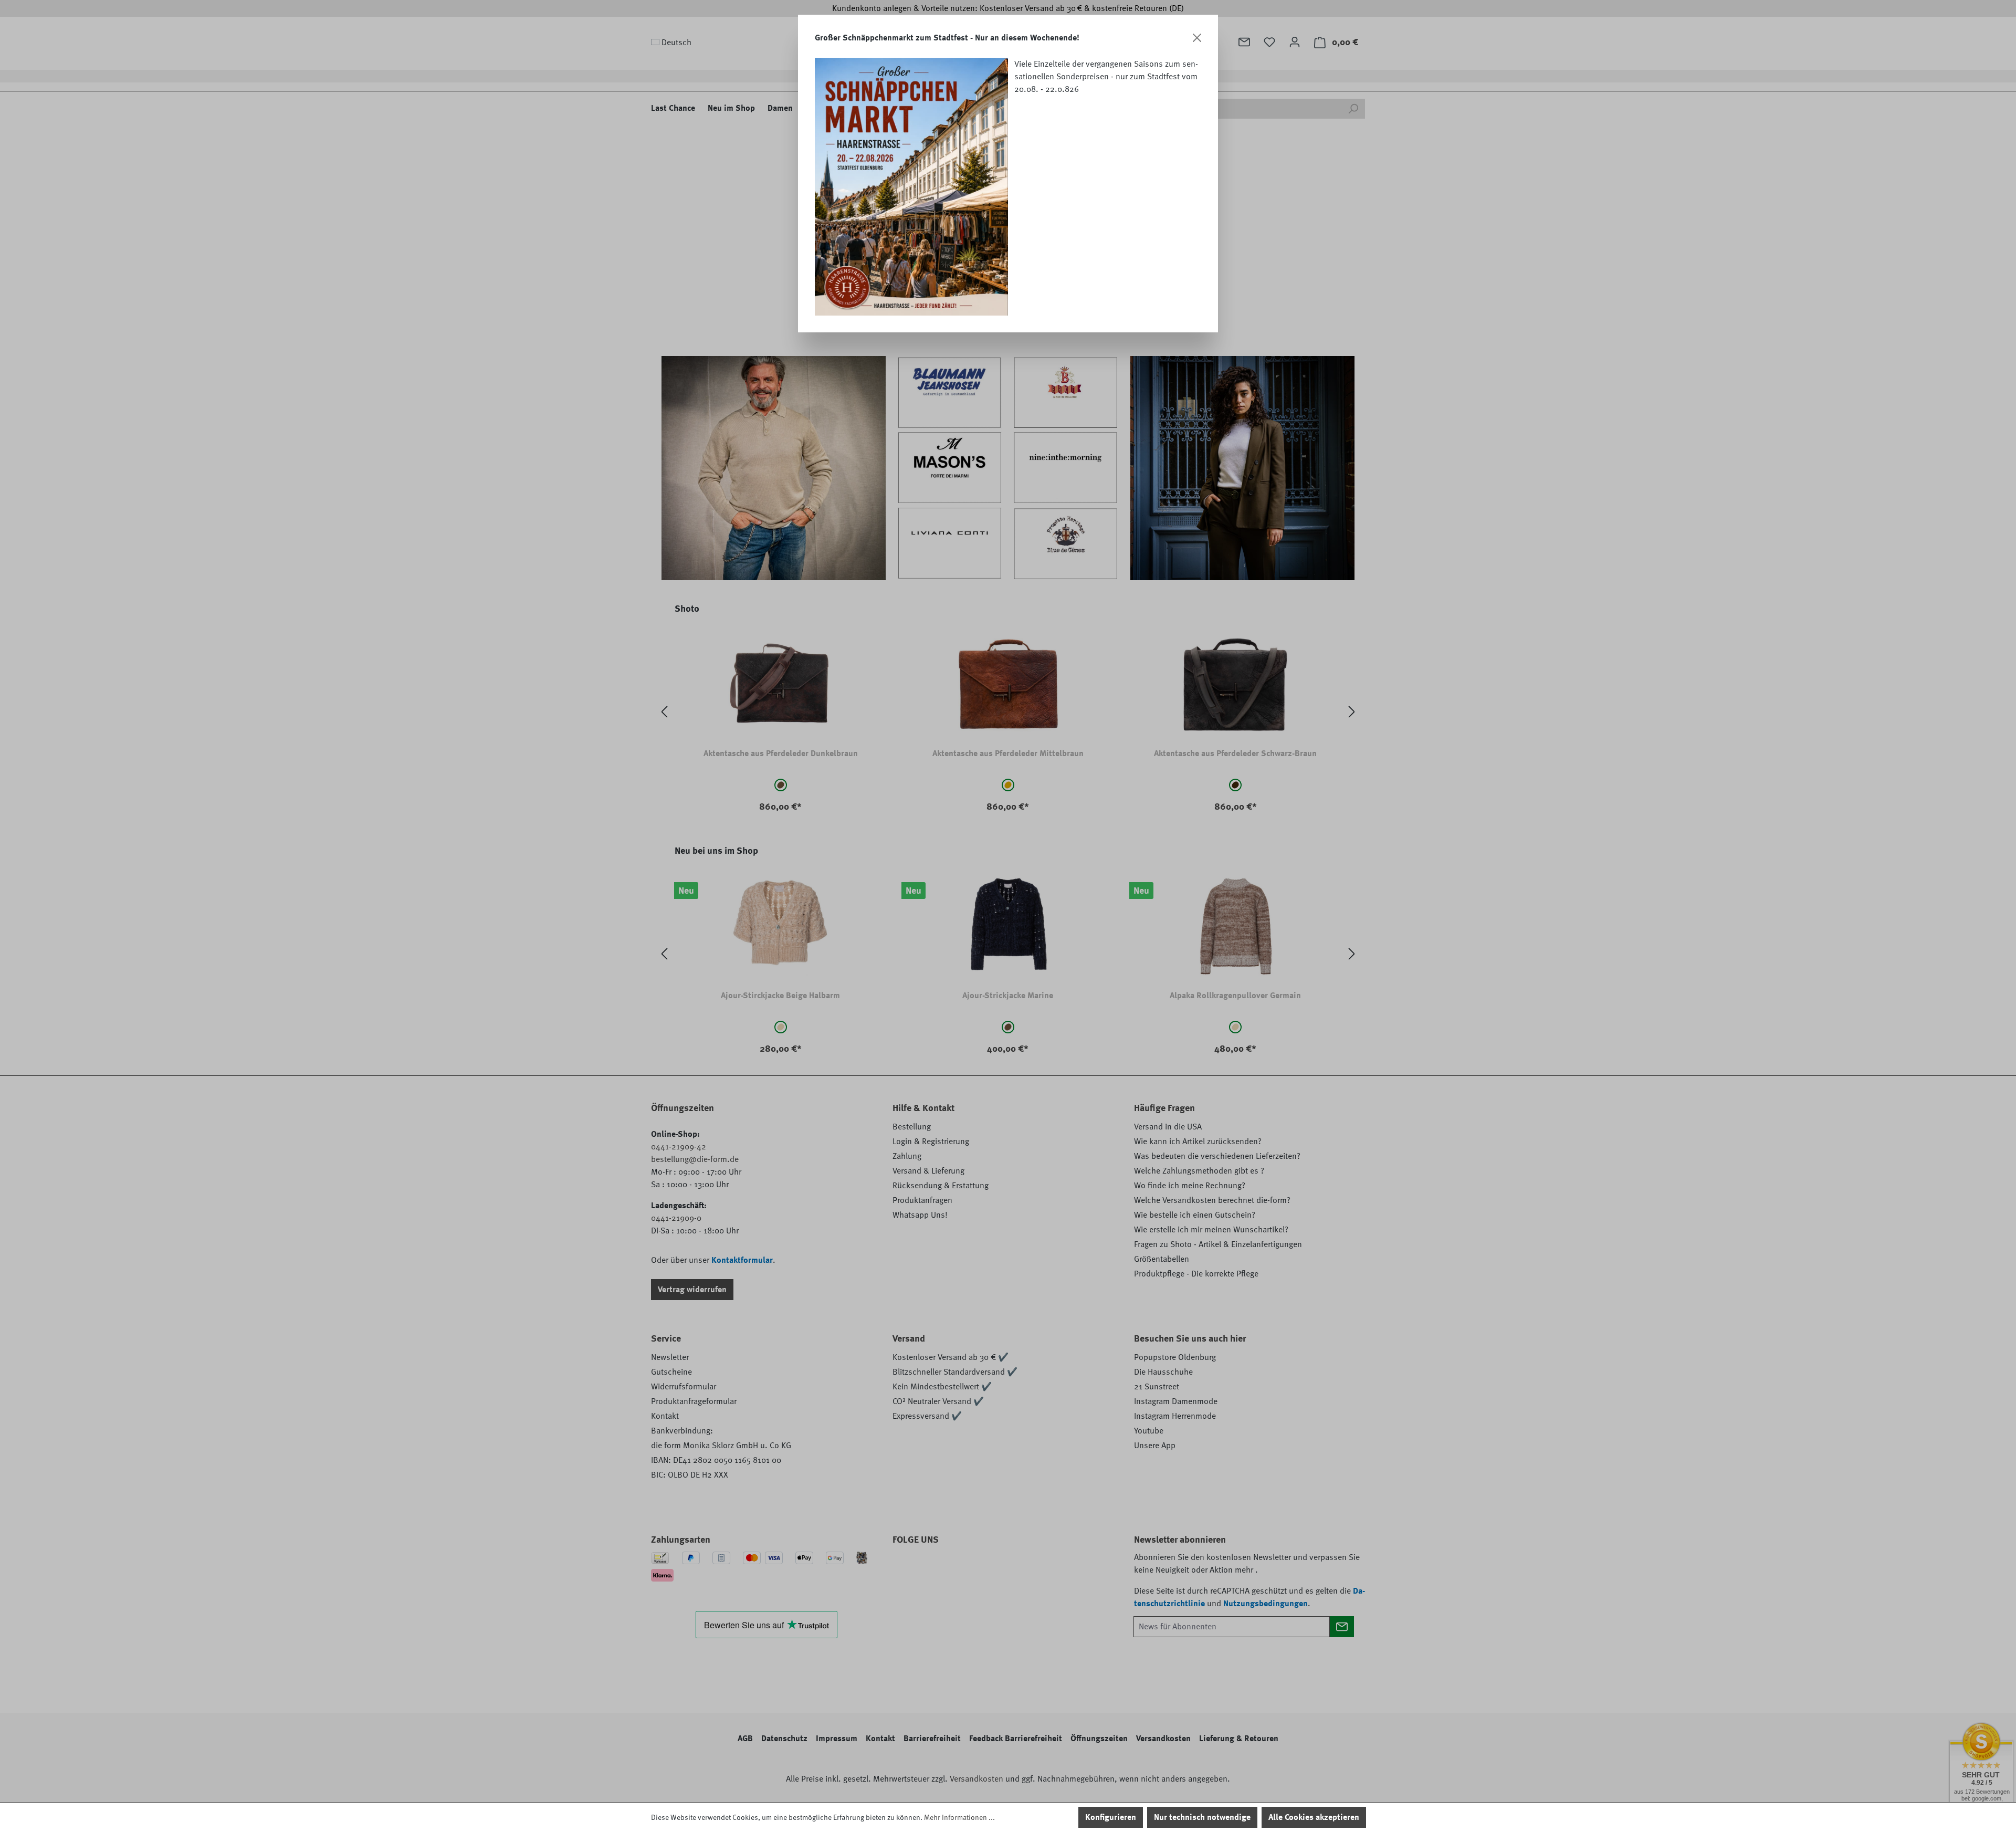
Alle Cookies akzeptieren (1314, 1817)
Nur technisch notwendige (1202, 1817)
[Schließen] (1197, 38)
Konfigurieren (1111, 1817)
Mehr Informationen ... (959, 1817)
